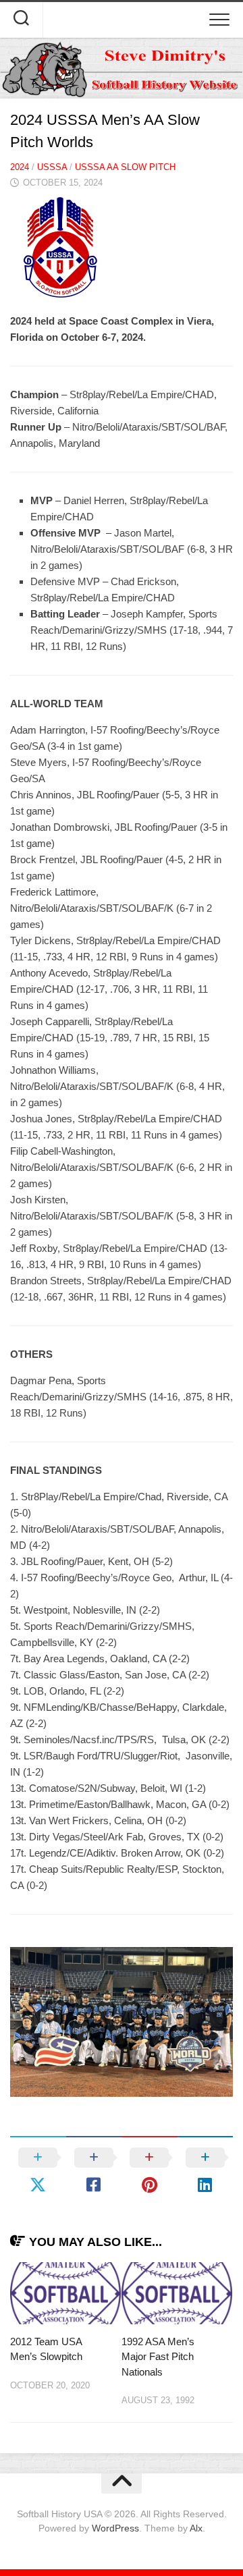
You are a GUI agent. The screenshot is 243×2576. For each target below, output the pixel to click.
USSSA (52, 167)
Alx (196, 2528)
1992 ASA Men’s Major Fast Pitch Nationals (158, 2357)
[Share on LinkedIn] (206, 2171)
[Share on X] (38, 2171)
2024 (20, 167)
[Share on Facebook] (94, 2171)
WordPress (115, 2528)
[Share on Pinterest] (150, 2171)
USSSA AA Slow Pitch (125, 167)
